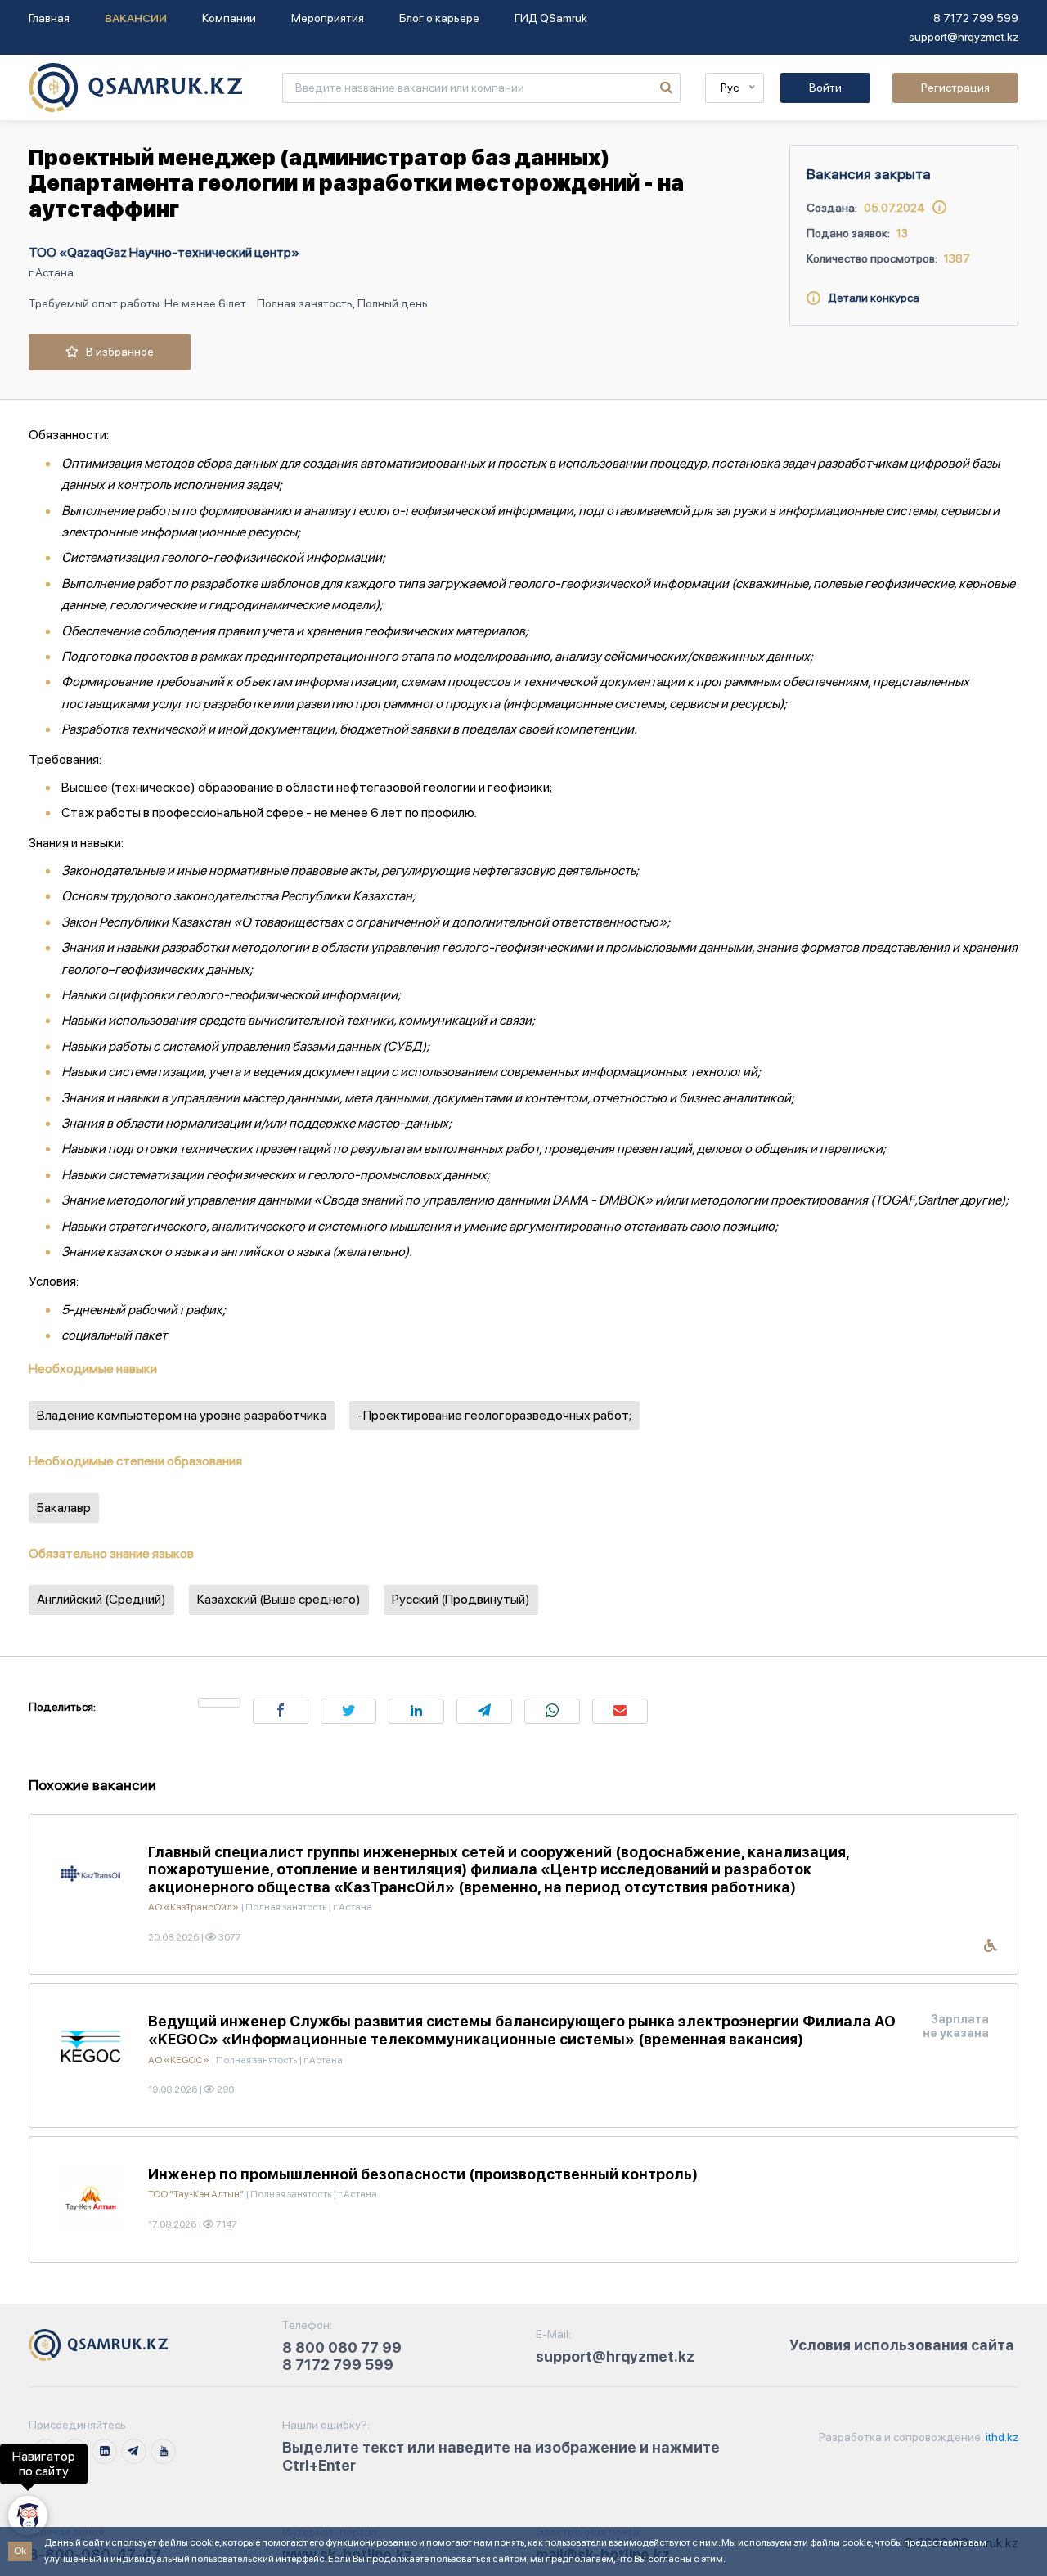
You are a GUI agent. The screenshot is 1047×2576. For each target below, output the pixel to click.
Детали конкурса (870, 298)
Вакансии (136, 18)
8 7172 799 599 (976, 18)
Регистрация (955, 88)
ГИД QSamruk (551, 18)
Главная (49, 18)
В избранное (116, 352)
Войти (825, 88)
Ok (20, 2551)
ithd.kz (1001, 2437)
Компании (229, 18)
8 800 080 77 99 (342, 2347)
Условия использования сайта (902, 2345)
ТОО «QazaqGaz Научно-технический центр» (164, 252)
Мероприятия (328, 18)
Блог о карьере (439, 18)
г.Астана (51, 272)
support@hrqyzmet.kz (964, 37)
